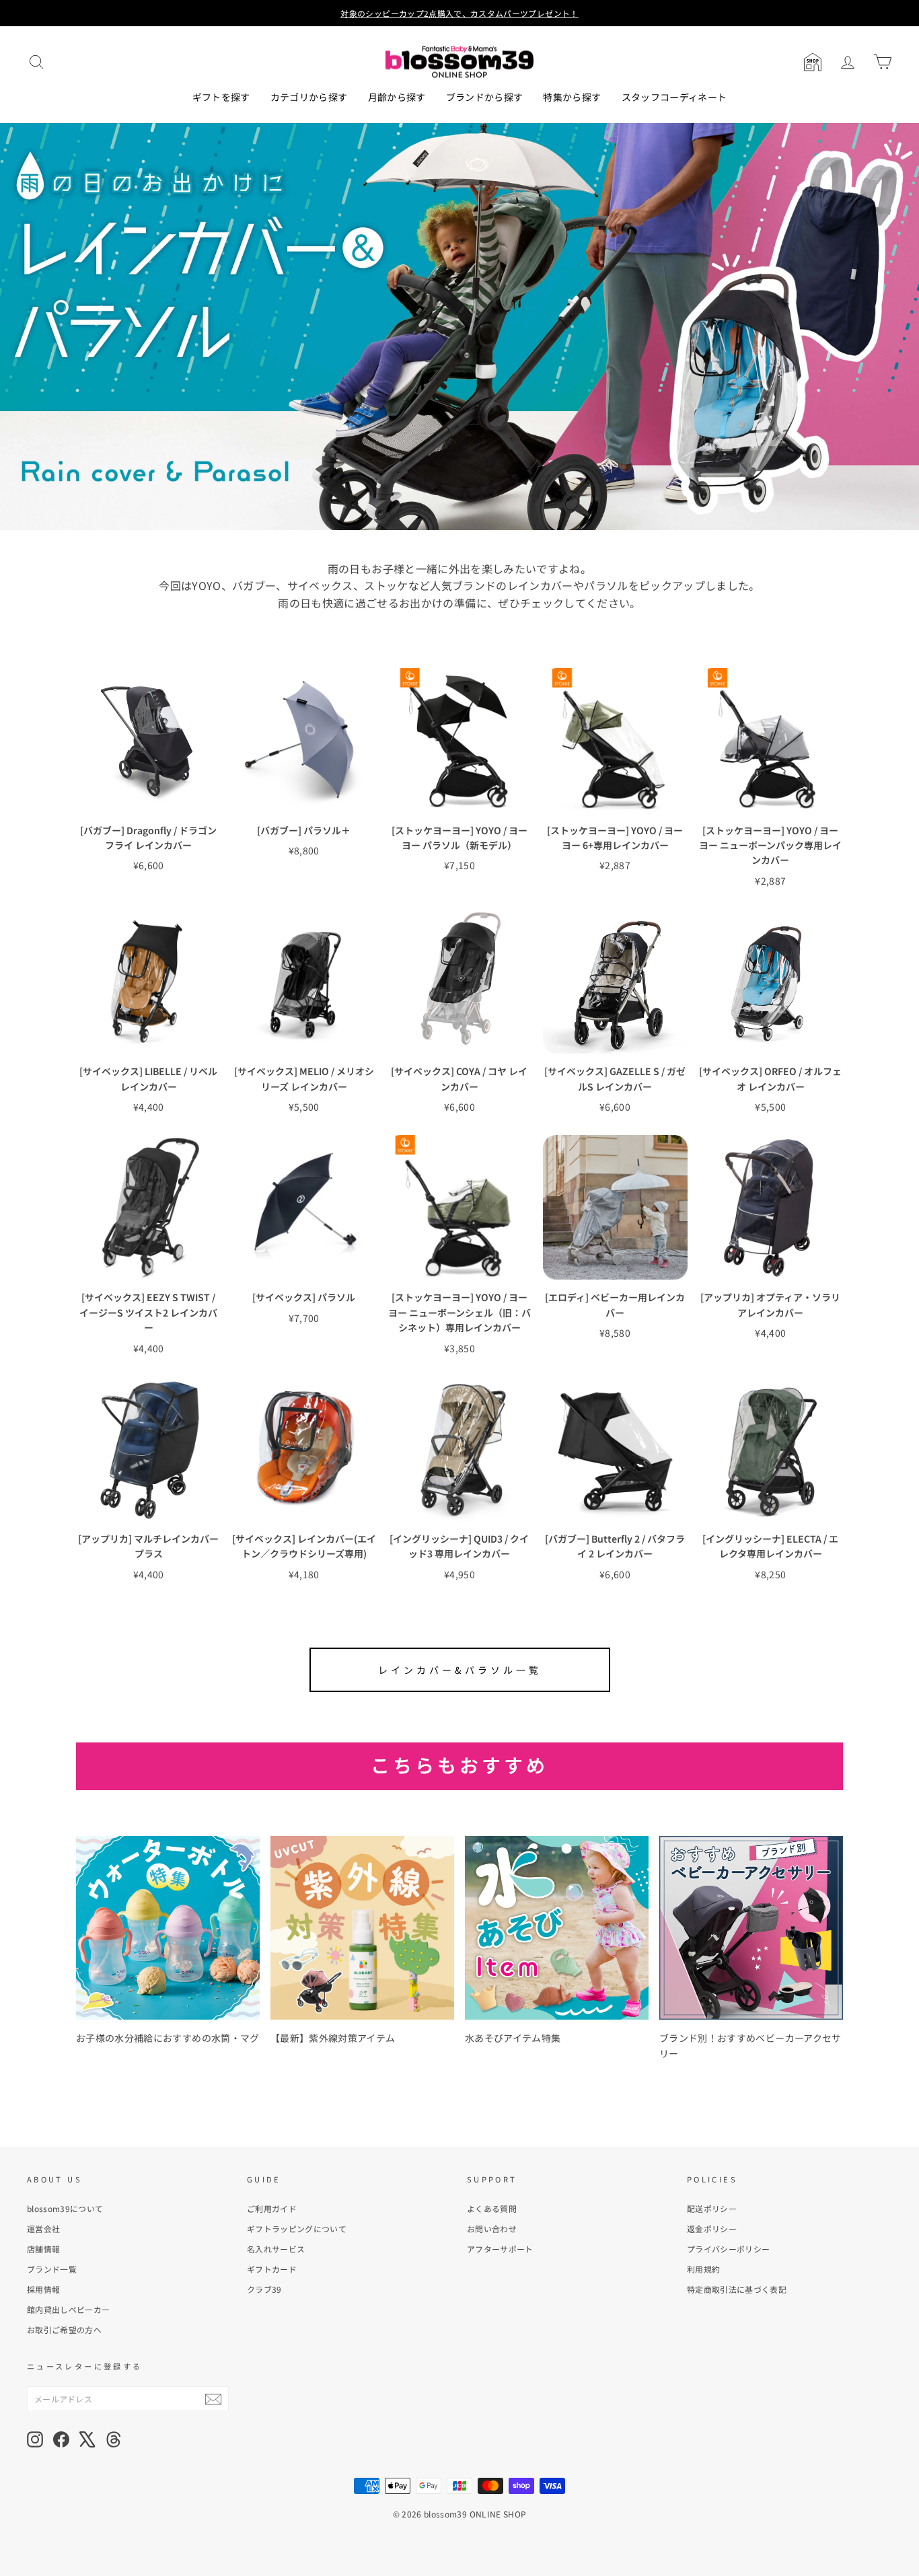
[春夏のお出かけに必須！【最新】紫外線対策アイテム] (362, 1928)
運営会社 (43, 2229)
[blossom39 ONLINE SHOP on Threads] (114, 2439)
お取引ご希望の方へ (64, 2329)
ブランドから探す (485, 97)
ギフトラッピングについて (297, 2229)
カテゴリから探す (309, 97)
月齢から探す (397, 97)
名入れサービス (276, 2249)
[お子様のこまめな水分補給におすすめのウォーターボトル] (168, 1928)
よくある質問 (492, 2208)
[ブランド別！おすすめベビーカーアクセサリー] (751, 1928)
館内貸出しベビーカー (69, 2309)
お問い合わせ (492, 2229)
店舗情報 (43, 2249)
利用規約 (703, 2269)
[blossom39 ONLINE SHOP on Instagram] (35, 2439)
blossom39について (65, 2208)
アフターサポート (500, 2249)
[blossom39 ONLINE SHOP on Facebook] (61, 2439)
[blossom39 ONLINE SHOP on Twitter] (87, 2439)
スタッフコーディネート (674, 97)
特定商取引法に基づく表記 (737, 2289)
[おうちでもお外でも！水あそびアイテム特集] (557, 1928)
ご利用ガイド (272, 2208)
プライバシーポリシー (729, 2249)
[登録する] (213, 2399)
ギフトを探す (221, 97)
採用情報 (43, 2289)
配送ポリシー (712, 2208)
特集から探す (572, 97)
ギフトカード (272, 2269)
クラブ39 (264, 2289)
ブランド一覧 (52, 2269)
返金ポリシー (712, 2229)
